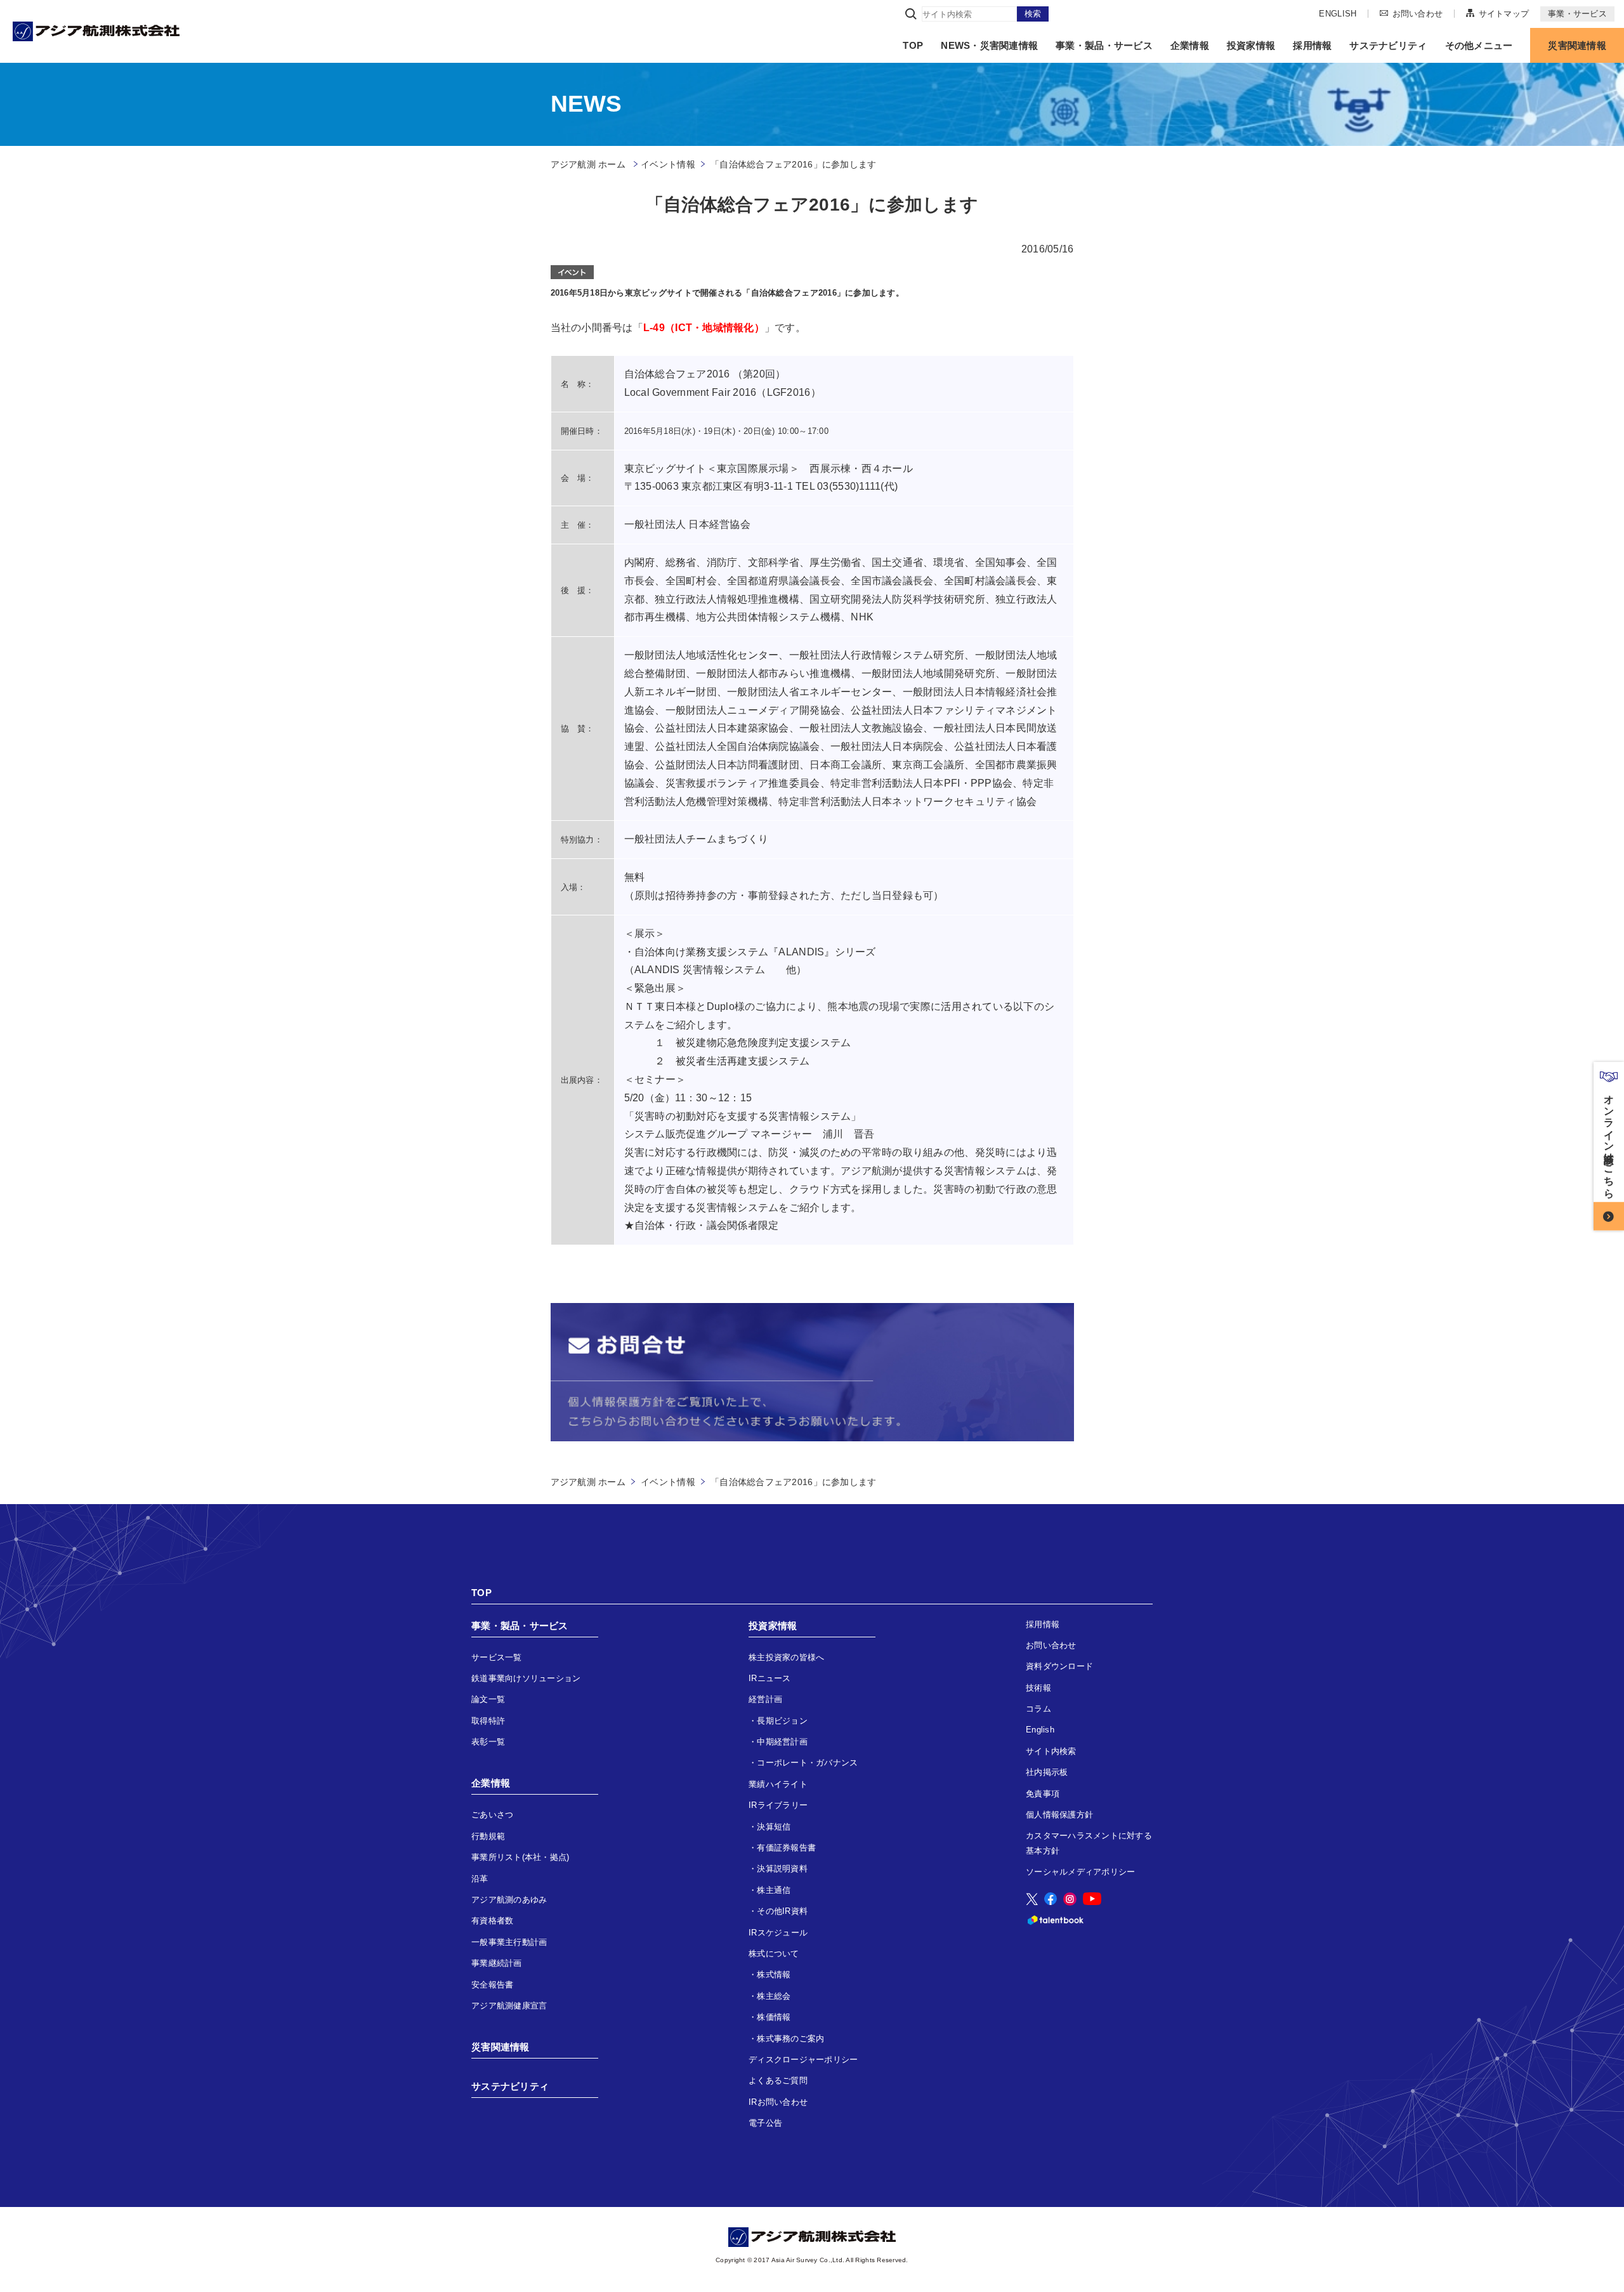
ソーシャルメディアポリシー (1080, 1872)
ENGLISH (1338, 14)
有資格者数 (492, 1921)
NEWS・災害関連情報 (989, 45)
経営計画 (765, 1699)
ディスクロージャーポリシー (803, 2060)
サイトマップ (1504, 13)
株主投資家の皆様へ (786, 1657)
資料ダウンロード (1059, 1666)
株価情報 (774, 2017)
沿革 (480, 1879)
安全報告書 (492, 1985)
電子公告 (765, 2123)
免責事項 (1043, 1794)
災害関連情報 (1577, 45)
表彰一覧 (488, 1742)
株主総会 (774, 1996)
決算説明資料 (782, 1869)
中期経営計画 (782, 1742)
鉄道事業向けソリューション (526, 1678)
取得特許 (488, 1721)
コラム (1038, 1709)
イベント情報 (668, 164)
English (1040, 1730)
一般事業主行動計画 (509, 1942)
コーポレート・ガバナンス (807, 1763)
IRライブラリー (778, 1805)
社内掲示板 (1047, 1772)
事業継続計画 (497, 1963)
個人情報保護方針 (1059, 1815)
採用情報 (1312, 45)
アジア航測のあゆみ (509, 1900)
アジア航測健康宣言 (509, 2006)
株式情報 (774, 1974)
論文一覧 (488, 1699)
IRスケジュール (778, 1933)
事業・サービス (1577, 14)
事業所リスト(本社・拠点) (520, 1857)
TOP (913, 45)
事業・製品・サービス (1104, 45)
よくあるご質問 (778, 2080)
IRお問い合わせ (778, 2102)
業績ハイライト (778, 1784)
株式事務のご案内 (790, 2039)
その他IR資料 (782, 1911)
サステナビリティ (1388, 45)
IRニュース (770, 1678)
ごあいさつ (492, 1815)
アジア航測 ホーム (588, 1482)
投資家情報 (1251, 45)
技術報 (1038, 1688)
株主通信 (774, 1890)
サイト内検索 (1051, 1751)
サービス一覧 (497, 1657)
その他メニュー (1479, 45)
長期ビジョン (782, 1721)
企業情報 (1190, 45)
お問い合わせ (1418, 13)
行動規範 (488, 1836)
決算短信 (774, 1827)
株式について (774, 1954)
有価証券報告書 (786, 1848)
